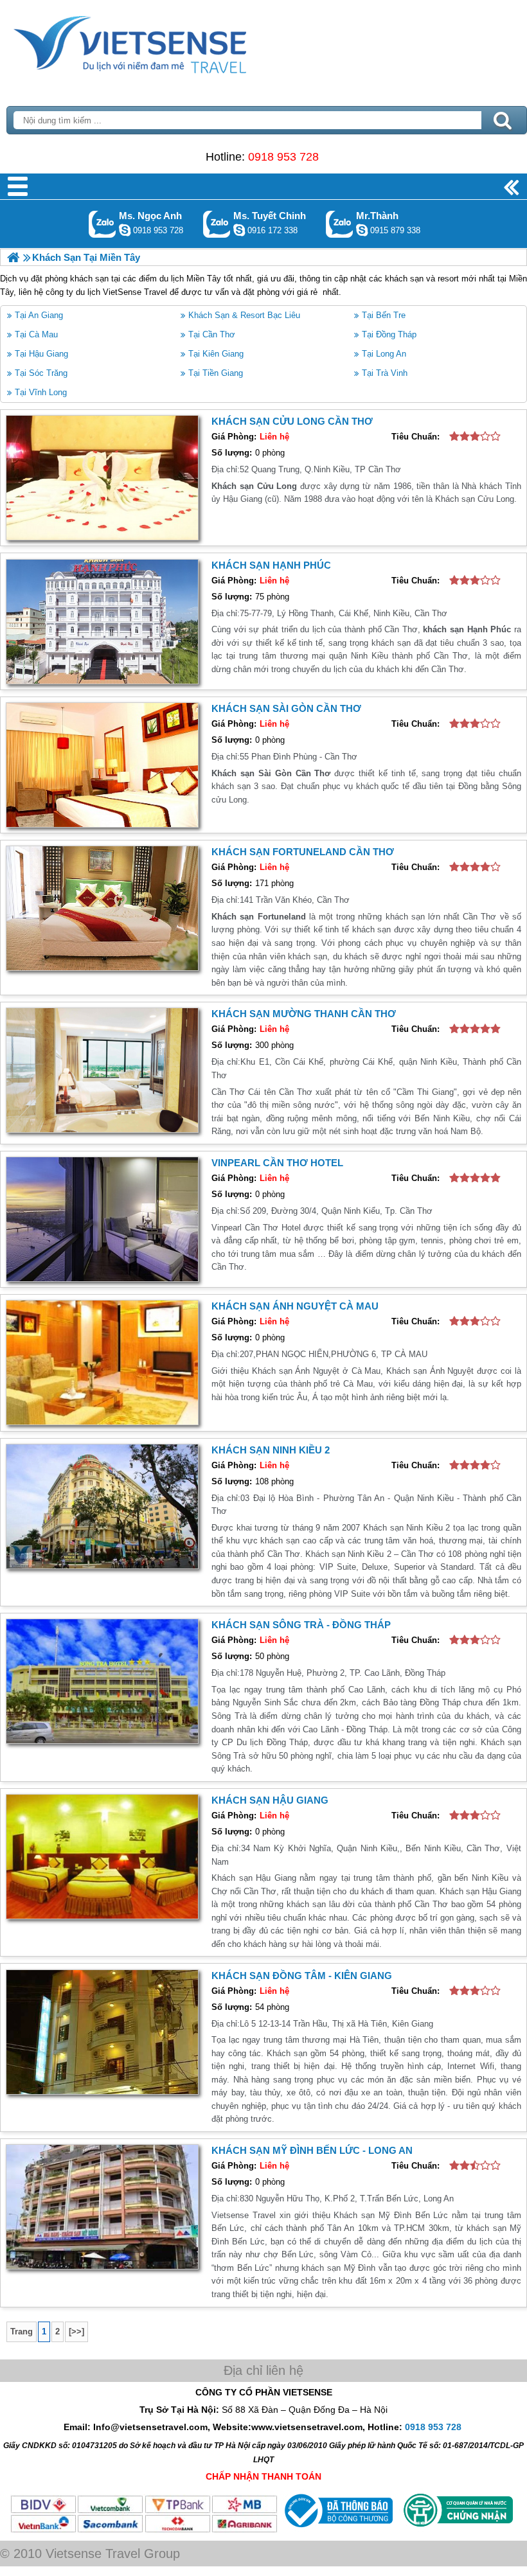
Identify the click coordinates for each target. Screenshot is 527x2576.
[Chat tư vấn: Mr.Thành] (362, 230)
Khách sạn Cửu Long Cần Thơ (292, 421)
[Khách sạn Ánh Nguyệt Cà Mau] (102, 1363)
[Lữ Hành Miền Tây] (13, 257)
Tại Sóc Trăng (41, 373)
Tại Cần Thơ (212, 334)
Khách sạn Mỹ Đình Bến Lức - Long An (312, 2150)
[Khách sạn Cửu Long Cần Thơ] (102, 478)
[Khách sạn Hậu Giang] (102, 1857)
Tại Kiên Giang (216, 354)
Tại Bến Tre (384, 315)
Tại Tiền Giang (216, 373)
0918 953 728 (283, 157)
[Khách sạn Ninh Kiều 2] (102, 1506)
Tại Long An (384, 354)
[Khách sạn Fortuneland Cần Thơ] (102, 908)
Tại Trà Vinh (385, 373)
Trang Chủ (162, 42)
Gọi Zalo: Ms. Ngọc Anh (103, 224)
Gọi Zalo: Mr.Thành (340, 224)
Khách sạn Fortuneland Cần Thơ (303, 852)
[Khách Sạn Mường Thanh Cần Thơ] (102, 1070)
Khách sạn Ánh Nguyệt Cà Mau (295, 1306)
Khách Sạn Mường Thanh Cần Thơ (304, 1014)
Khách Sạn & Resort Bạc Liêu (244, 315)
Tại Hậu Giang (41, 354)
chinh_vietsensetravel (239, 230)
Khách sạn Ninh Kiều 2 (271, 1450)
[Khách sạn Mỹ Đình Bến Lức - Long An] (102, 2207)
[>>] (76, 2332)
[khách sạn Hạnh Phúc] (102, 622)
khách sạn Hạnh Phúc (271, 565)
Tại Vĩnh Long (41, 392)
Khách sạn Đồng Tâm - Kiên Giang (302, 1976)
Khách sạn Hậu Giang (270, 1800)
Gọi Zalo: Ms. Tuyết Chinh (217, 224)
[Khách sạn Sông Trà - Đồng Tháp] (102, 1681)
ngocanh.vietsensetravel (125, 230)
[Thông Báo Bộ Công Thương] (337, 2530)
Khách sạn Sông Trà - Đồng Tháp (301, 1625)
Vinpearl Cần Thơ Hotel (277, 1163)
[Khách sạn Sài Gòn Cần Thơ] (102, 765)
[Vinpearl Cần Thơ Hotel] (102, 1219)
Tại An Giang (39, 315)
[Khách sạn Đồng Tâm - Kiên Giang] (102, 2032)
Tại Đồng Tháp (389, 334)
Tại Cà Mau (36, 334)
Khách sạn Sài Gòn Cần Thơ (286, 708)
